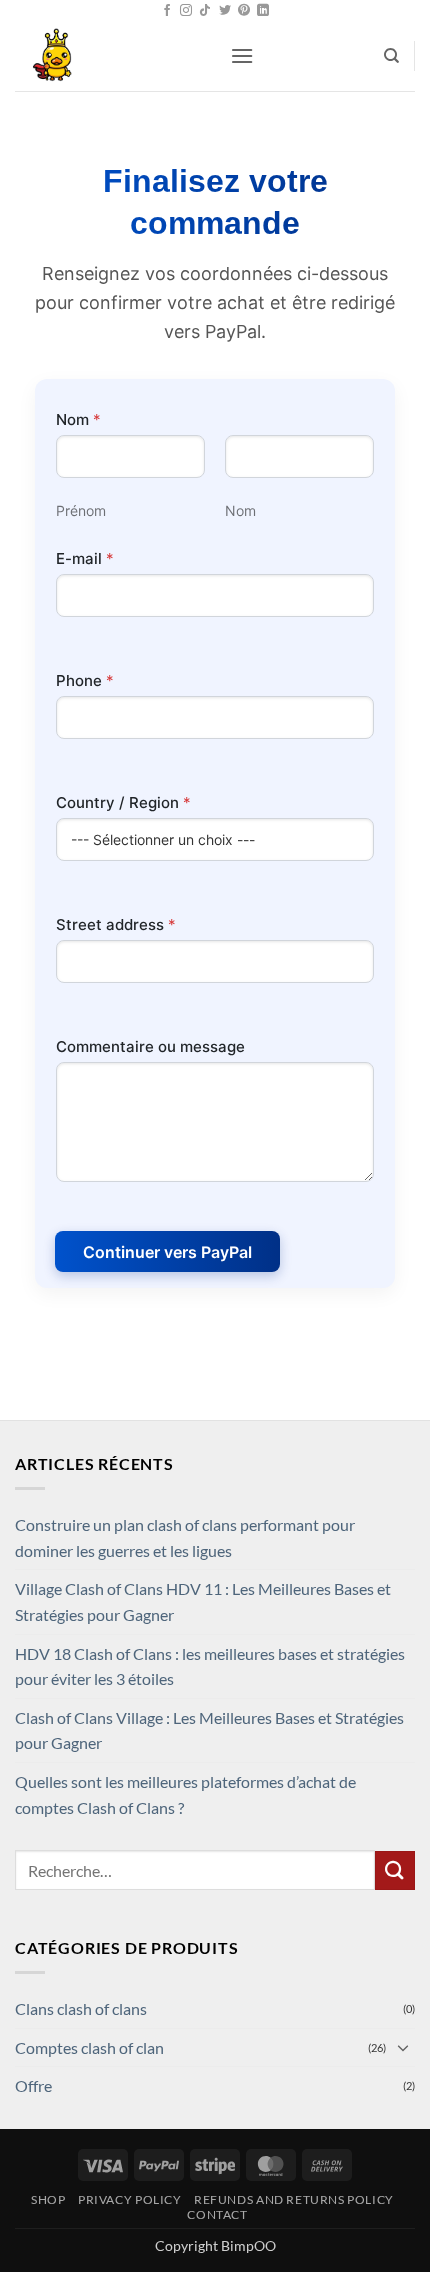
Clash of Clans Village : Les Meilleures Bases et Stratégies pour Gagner (209, 1730)
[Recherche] (391, 56)
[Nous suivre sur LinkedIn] (263, 11)
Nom (240, 510)
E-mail (85, 558)
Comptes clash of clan (89, 2047)
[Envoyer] (395, 1870)
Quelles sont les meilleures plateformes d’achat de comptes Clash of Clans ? (185, 1794)
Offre (33, 2085)
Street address (116, 924)
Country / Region (123, 802)
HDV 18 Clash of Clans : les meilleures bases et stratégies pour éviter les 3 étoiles (210, 1666)
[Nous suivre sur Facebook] (167, 11)
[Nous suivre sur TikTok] (205, 11)
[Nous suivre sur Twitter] (225, 11)
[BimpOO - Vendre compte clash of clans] (115, 56)
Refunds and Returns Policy (294, 2199)
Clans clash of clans (81, 2008)
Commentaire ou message (150, 1046)
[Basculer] (403, 2047)
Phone (85, 680)
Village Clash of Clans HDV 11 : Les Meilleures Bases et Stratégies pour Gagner (203, 1601)
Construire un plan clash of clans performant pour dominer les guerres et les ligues (185, 1537)
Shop (48, 2199)
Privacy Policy (130, 2199)
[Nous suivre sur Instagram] (186, 11)
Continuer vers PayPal (167, 1252)
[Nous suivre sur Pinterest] (244, 11)
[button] (242, 55)
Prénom (81, 510)
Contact (217, 2214)
